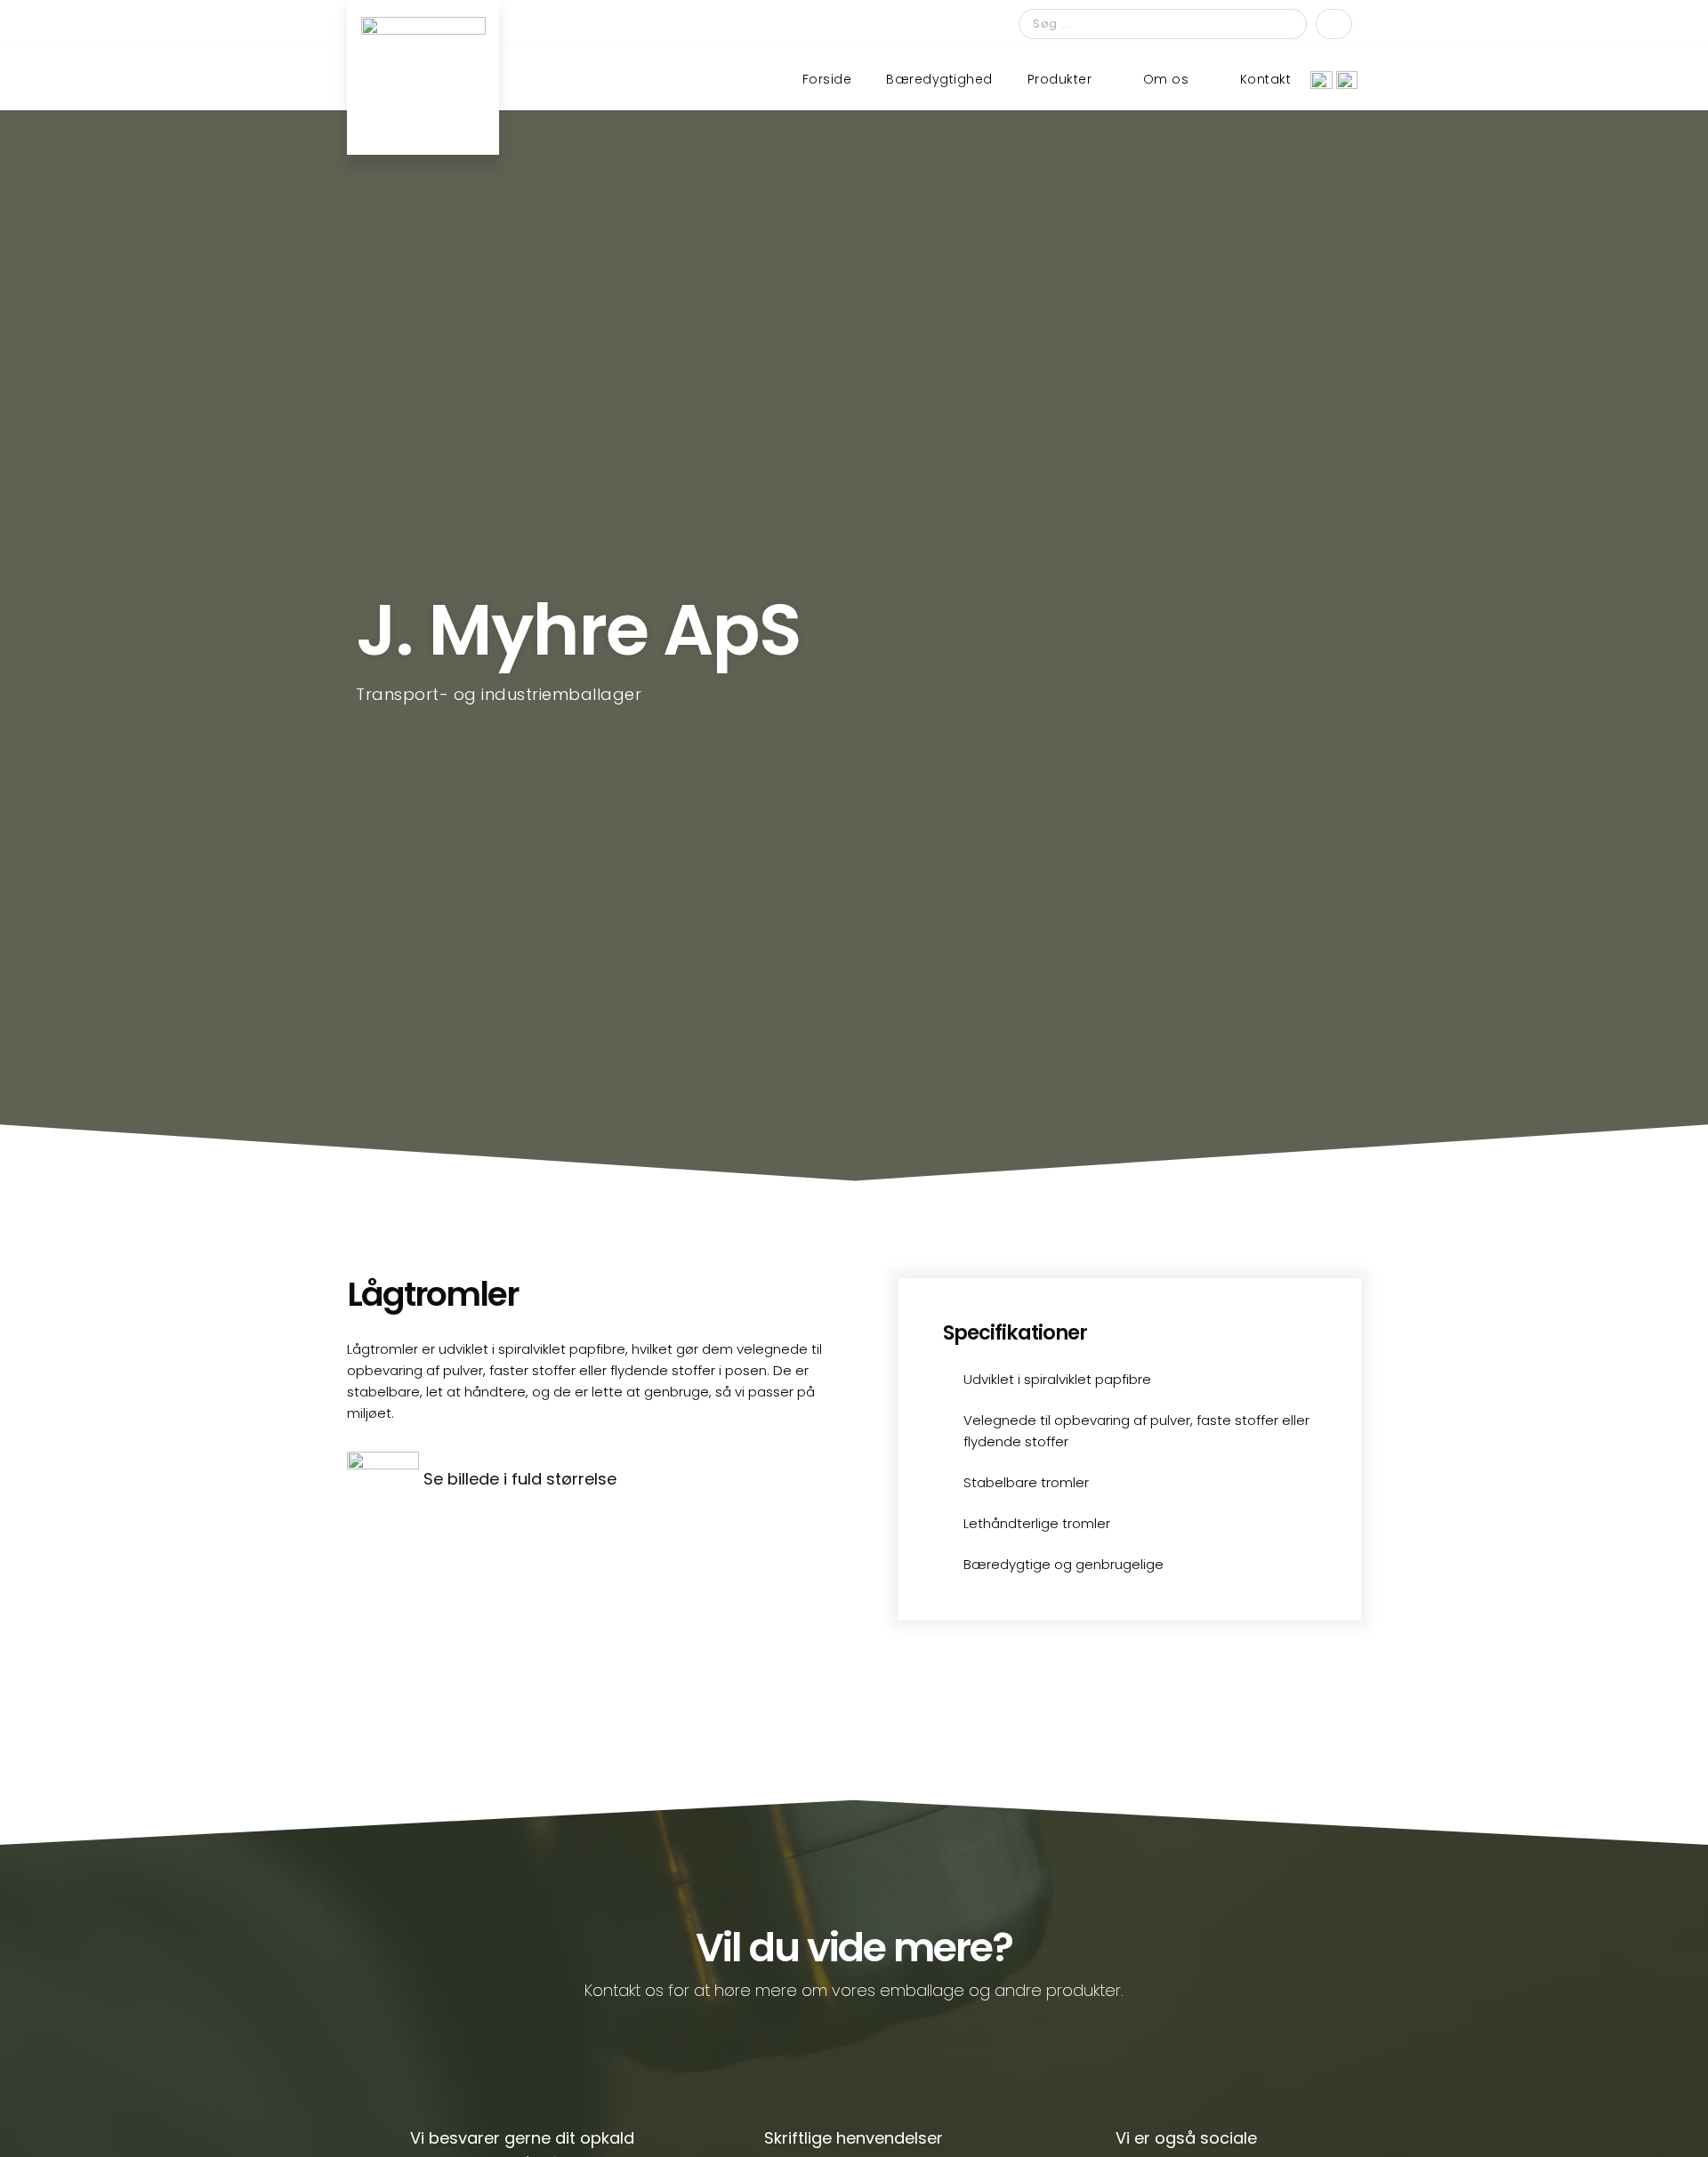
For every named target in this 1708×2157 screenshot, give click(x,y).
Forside (827, 79)
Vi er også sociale (1186, 2138)
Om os (1166, 79)
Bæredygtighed (939, 79)
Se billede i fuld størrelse (520, 1479)
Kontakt (1266, 79)
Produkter (1060, 79)
